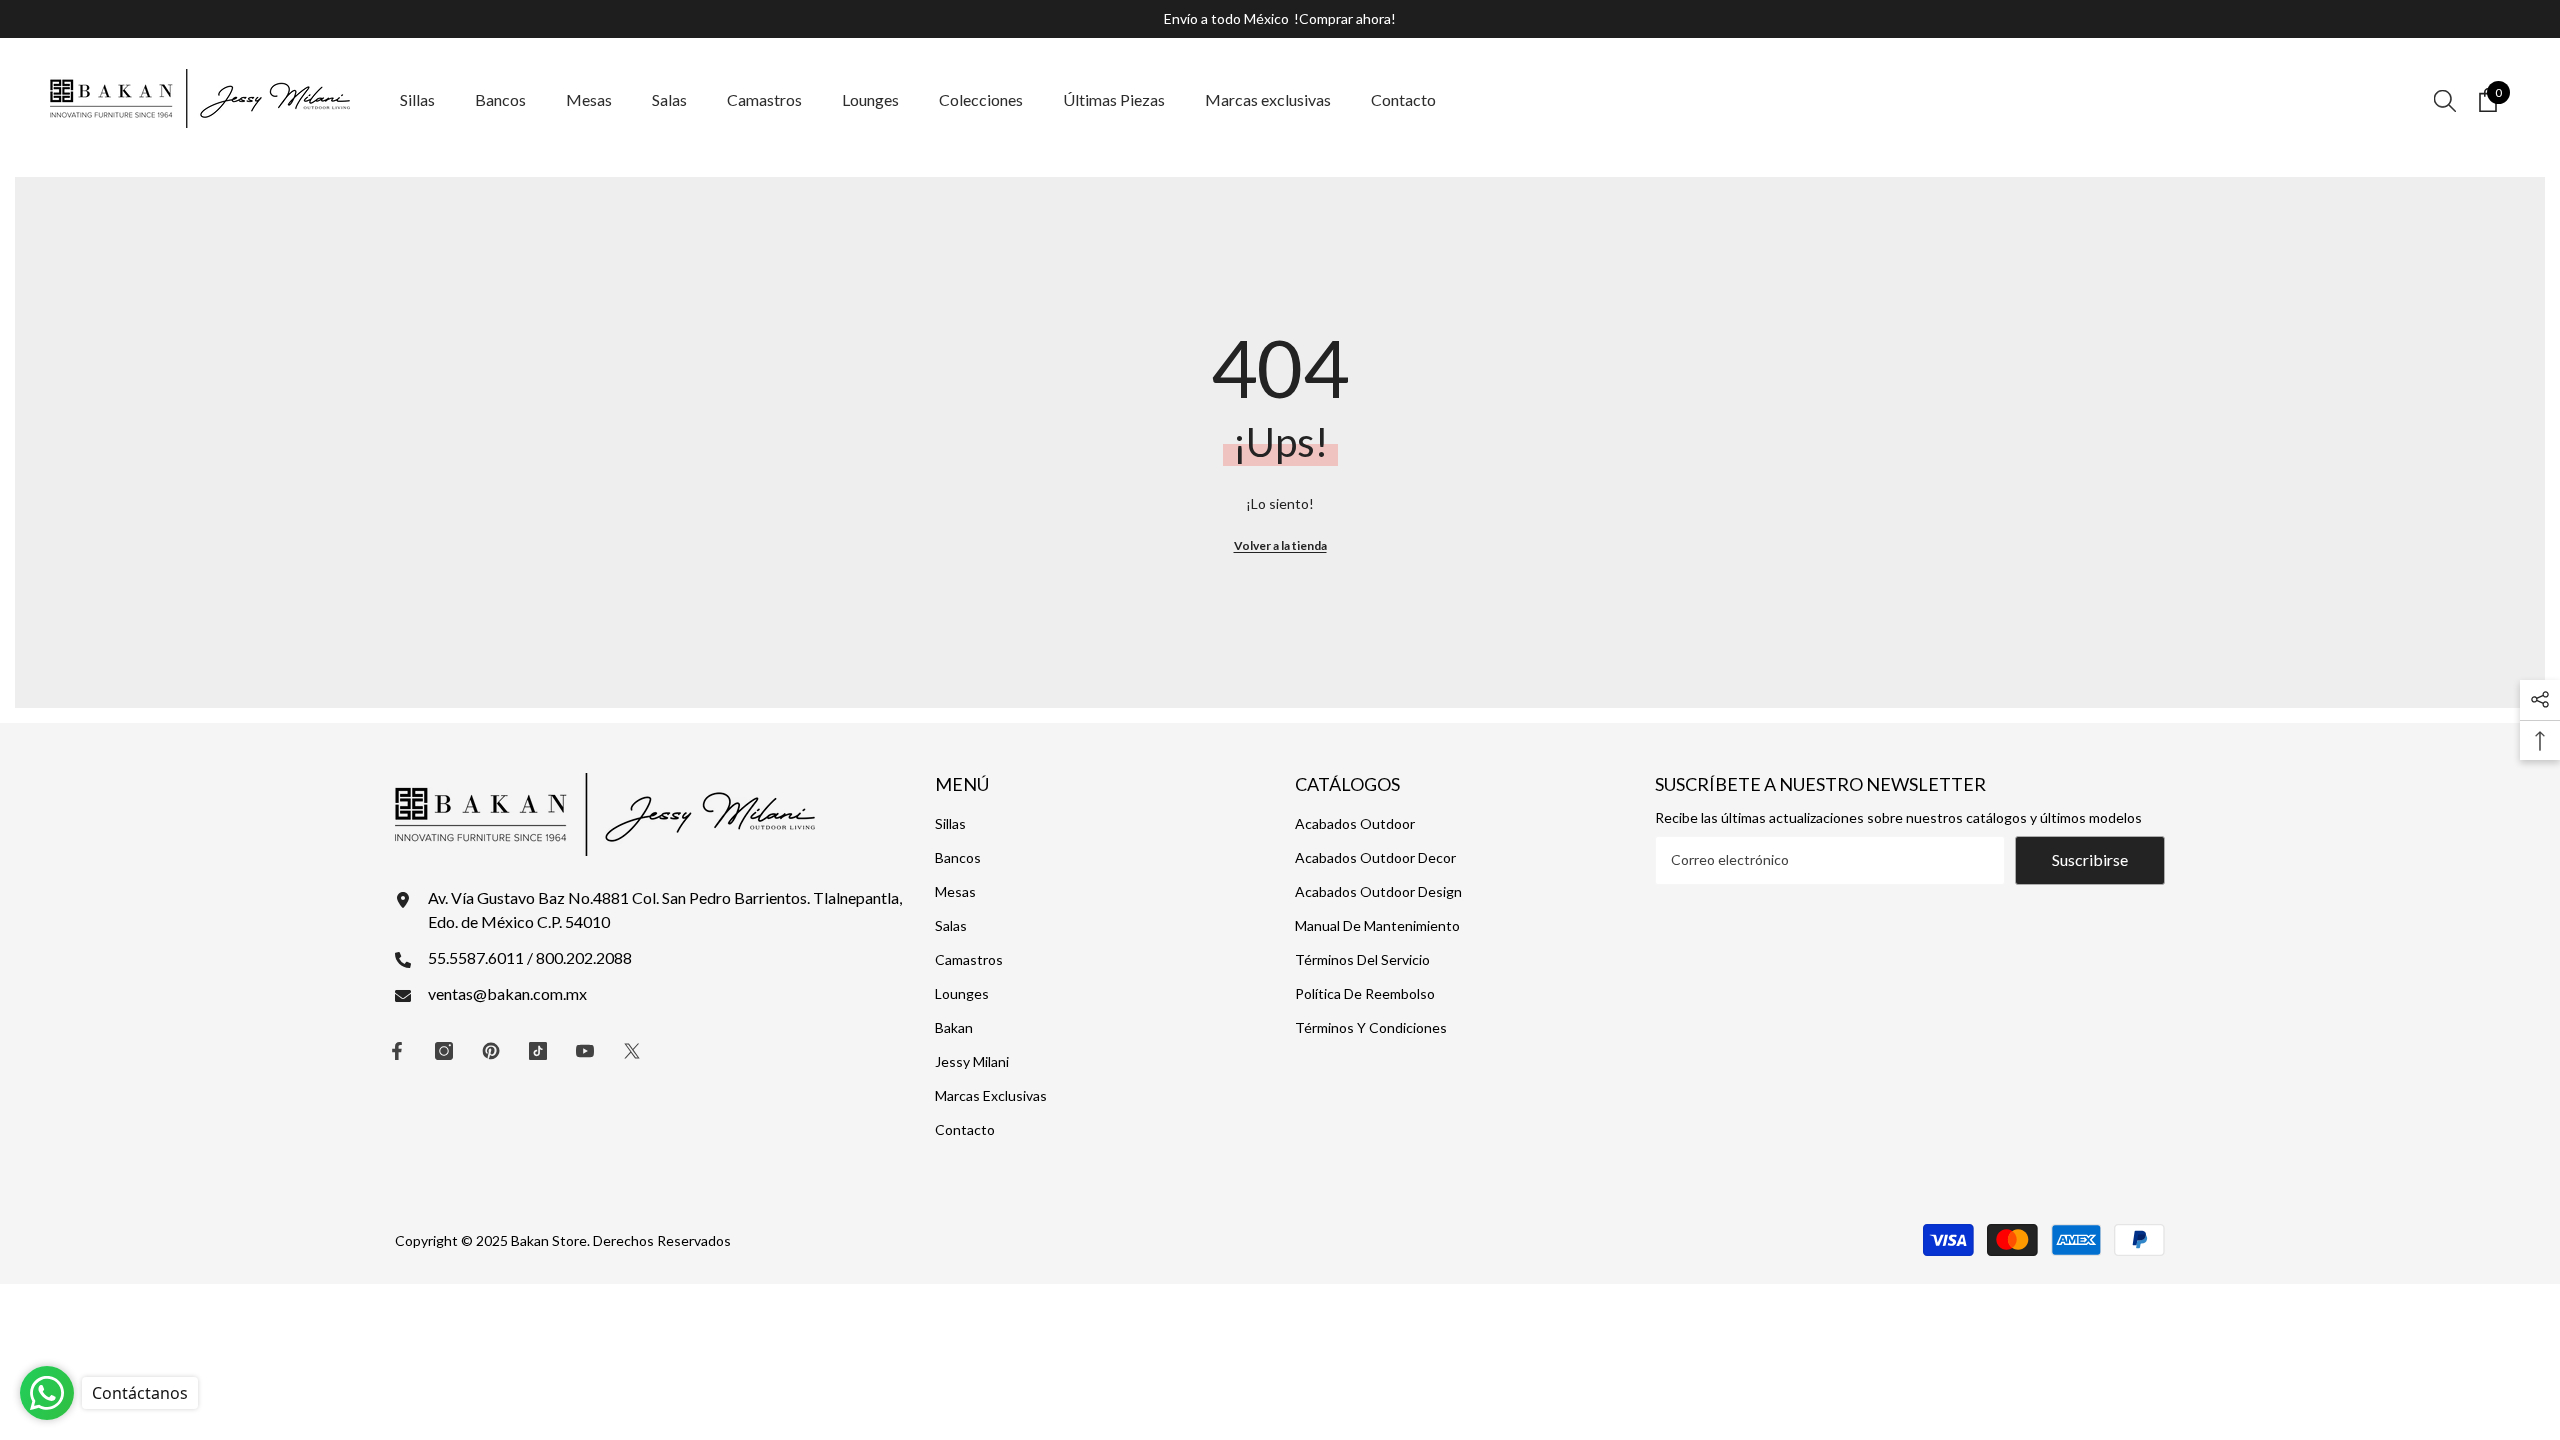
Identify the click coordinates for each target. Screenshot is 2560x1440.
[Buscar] (2445, 100)
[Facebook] (397, 1051)
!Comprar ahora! (1345, 18)
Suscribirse (2090, 859)
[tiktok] (538, 1051)
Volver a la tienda (1280, 545)
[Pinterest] (491, 1051)
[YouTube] (585, 1051)
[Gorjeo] (632, 1051)
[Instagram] (444, 1051)
